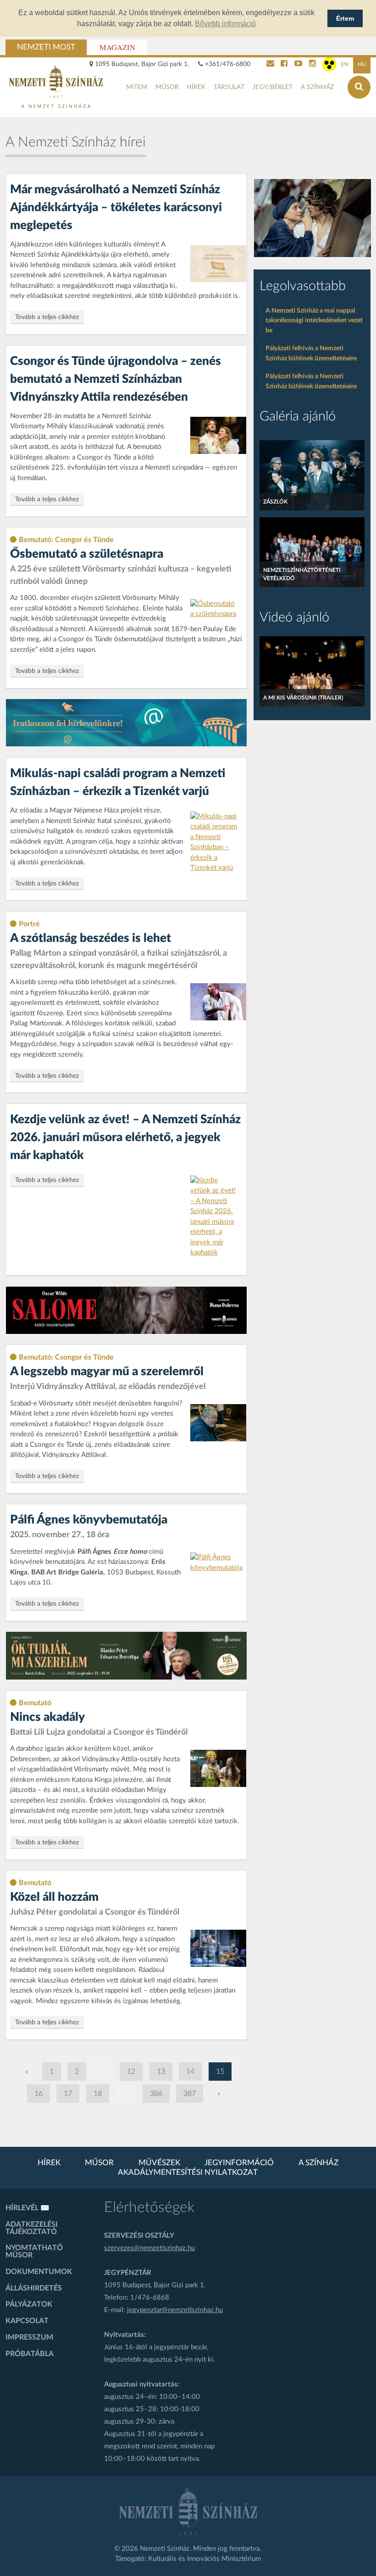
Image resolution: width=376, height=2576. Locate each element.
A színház (317, 87)
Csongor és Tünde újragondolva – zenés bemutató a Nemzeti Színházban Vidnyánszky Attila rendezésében (116, 379)
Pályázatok (29, 2304)
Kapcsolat (27, 2321)
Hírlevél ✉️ (28, 2208)
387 (190, 2094)
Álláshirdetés (34, 2288)
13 (161, 2072)
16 (39, 2094)
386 (156, 2094)
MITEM (137, 87)
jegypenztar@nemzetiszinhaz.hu (175, 2310)
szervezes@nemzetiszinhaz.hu (149, 2248)
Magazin (117, 47)
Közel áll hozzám (54, 1897)
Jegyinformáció (239, 2163)
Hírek (196, 87)
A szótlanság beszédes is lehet (91, 938)
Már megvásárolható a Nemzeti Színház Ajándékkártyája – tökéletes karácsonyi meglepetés (116, 207)
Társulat (229, 87)
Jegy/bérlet (273, 87)
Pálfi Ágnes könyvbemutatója (89, 1520)
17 (68, 2094)
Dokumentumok (39, 2272)
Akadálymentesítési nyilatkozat (188, 2173)
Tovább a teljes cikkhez (47, 317)
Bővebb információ (225, 24)
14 (190, 2072)
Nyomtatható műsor (34, 2251)
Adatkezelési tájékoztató (32, 2228)
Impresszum (29, 2337)
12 (131, 2072)
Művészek (159, 2163)
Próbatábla (30, 2354)
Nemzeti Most (46, 47)
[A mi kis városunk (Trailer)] (312, 671)
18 (98, 2094)
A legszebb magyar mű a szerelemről (107, 1372)
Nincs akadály (47, 1717)
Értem (345, 18)
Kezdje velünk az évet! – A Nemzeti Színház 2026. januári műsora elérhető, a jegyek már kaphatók (125, 1137)
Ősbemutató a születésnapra (87, 554)
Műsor (167, 87)
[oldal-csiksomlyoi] (312, 218)
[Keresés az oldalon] (359, 87)
